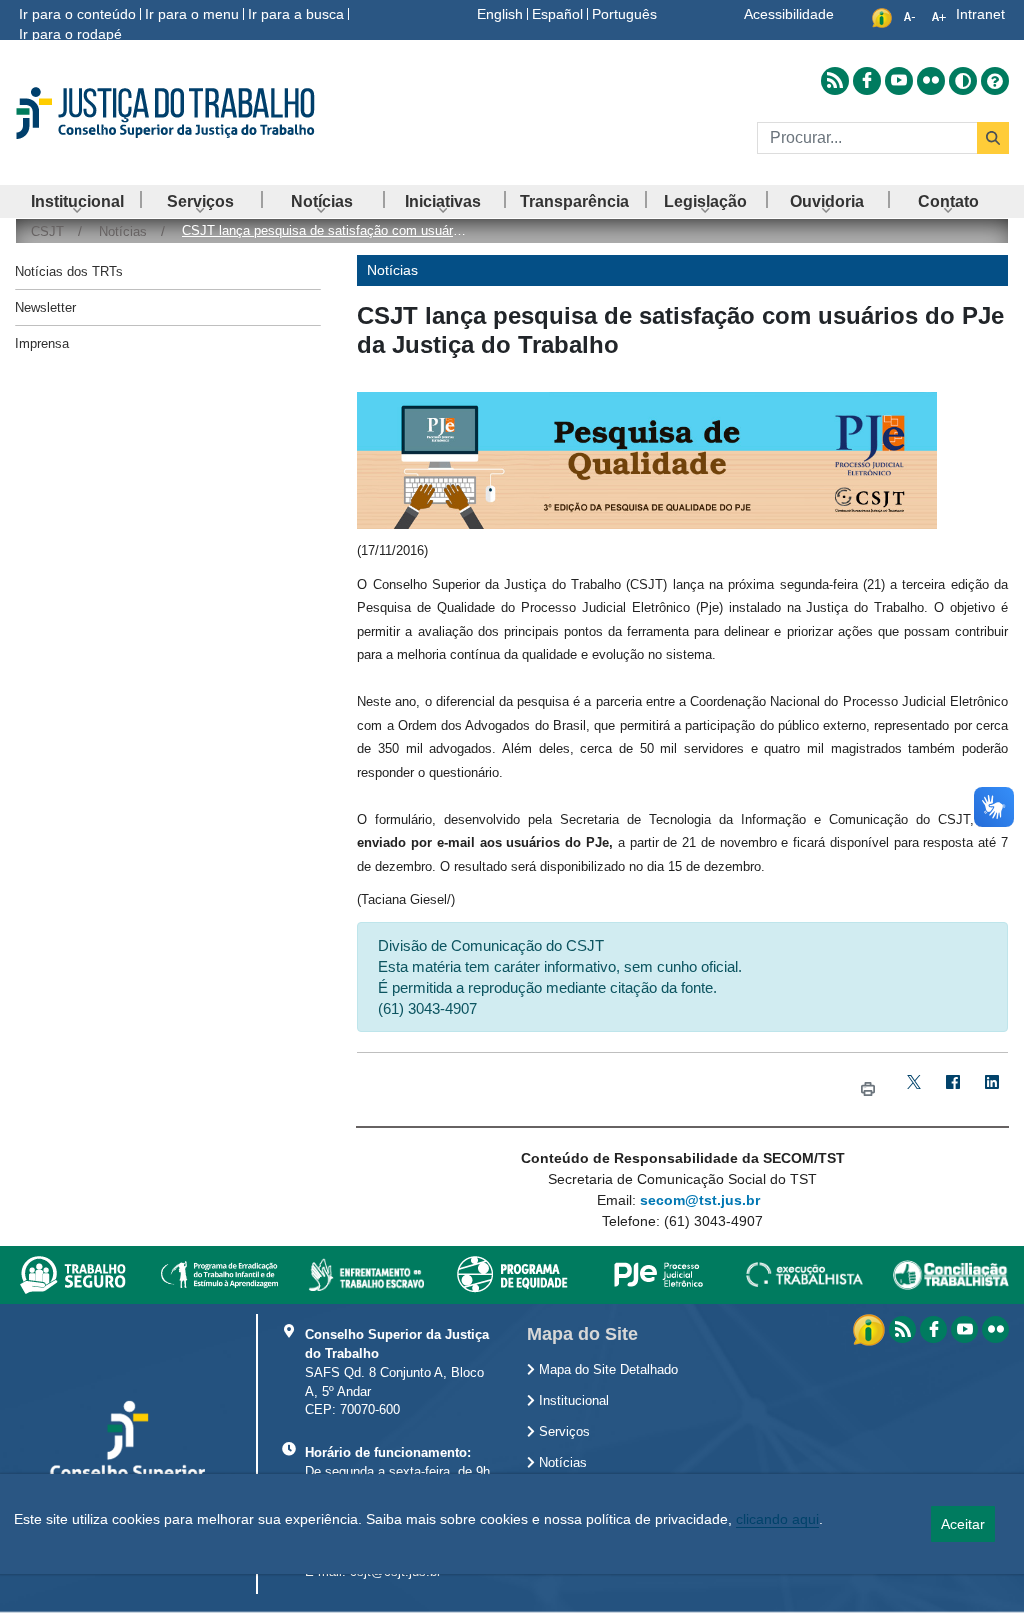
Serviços (562, 1432)
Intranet (980, 14)
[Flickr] (995, 1329)
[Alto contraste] (963, 81)
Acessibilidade (789, 14)
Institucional (572, 1401)
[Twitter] (914, 1089)
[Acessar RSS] (835, 81)
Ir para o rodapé (70, 34)
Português (624, 14)
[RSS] (902, 1329)
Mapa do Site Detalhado (606, 1370)
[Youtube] (964, 1329)
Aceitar (963, 1524)
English (500, 14)
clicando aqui (777, 1519)
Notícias (561, 1463)
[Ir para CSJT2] (170, 113)
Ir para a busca (296, 14)
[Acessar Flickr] (931, 81)
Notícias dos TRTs (69, 271)
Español (557, 14)
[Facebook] (953, 1089)
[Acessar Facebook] (867, 81)
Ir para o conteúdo (77, 14)
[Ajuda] (995, 81)
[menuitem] (77, 201)
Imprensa (42, 343)
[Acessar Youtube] (899, 81)
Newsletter (45, 307)
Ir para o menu (192, 14)
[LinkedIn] (992, 1089)
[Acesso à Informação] (871, 1329)
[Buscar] (993, 138)
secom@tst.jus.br (700, 1200)
